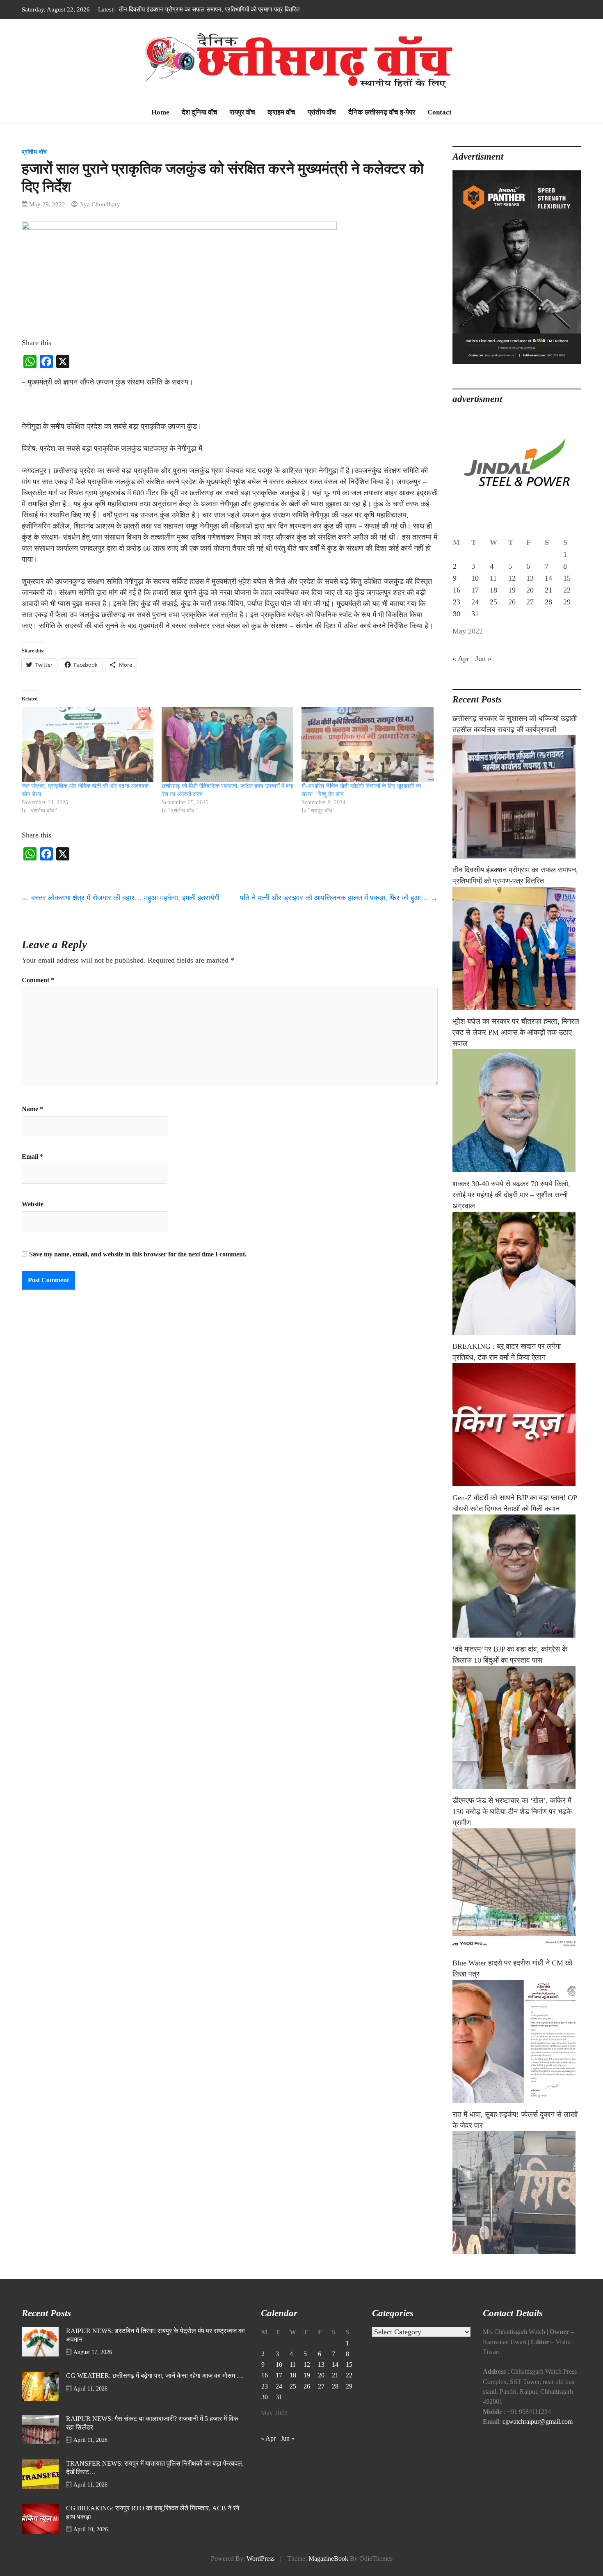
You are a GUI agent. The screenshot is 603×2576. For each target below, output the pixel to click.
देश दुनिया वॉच (200, 112)
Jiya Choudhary (100, 204)
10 (475, 578)
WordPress (260, 2559)
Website (33, 1204)
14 (548, 578)
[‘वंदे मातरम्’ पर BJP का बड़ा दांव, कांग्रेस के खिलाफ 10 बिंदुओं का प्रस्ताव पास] (517, 1727)
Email (32, 1157)
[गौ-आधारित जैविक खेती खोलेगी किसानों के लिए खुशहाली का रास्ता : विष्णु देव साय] (367, 745)
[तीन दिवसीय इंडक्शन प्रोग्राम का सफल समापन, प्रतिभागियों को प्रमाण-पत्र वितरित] (517, 948)
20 (530, 590)
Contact (440, 112)
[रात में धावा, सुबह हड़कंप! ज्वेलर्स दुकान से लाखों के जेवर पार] (517, 2193)
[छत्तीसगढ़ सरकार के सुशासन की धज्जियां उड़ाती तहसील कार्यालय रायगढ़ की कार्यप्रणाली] (517, 797)
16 (457, 590)
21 (548, 590)
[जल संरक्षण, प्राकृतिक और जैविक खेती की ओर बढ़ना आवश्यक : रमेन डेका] (88, 745)
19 (512, 590)
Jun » (483, 659)
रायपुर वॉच (242, 112)
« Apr (461, 659)
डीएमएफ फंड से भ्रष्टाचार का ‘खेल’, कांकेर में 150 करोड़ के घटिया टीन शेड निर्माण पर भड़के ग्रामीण (512, 1812)
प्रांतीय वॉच (322, 112)
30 (457, 614)
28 (548, 602)
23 (457, 602)
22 (567, 590)
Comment (38, 980)
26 (512, 602)
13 (530, 578)
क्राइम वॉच (281, 112)
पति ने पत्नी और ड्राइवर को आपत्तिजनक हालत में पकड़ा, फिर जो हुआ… (339, 898)
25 (493, 602)
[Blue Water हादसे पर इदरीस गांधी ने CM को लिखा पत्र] (517, 2041)
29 (567, 602)
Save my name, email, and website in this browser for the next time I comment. (138, 1254)
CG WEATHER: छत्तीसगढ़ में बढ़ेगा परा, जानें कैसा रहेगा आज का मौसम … (155, 2376)
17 (475, 590)
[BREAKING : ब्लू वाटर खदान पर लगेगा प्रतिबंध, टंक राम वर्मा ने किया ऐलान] (517, 1425)
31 (475, 614)
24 (475, 602)
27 (530, 602)
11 (493, 578)
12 (512, 578)
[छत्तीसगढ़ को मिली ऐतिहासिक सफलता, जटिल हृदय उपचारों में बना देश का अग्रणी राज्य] (227, 745)
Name (32, 1109)
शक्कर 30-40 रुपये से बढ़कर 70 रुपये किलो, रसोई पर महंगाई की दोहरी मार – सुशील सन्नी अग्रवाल (511, 1195)
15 (567, 578)
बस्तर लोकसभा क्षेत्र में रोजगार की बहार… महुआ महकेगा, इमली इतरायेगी (121, 898)
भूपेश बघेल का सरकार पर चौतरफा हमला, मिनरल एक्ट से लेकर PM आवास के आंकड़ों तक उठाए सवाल (228, 9)
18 (493, 590)
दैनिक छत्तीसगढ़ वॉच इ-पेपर (382, 112)
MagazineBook (328, 2559)
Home (160, 112)
